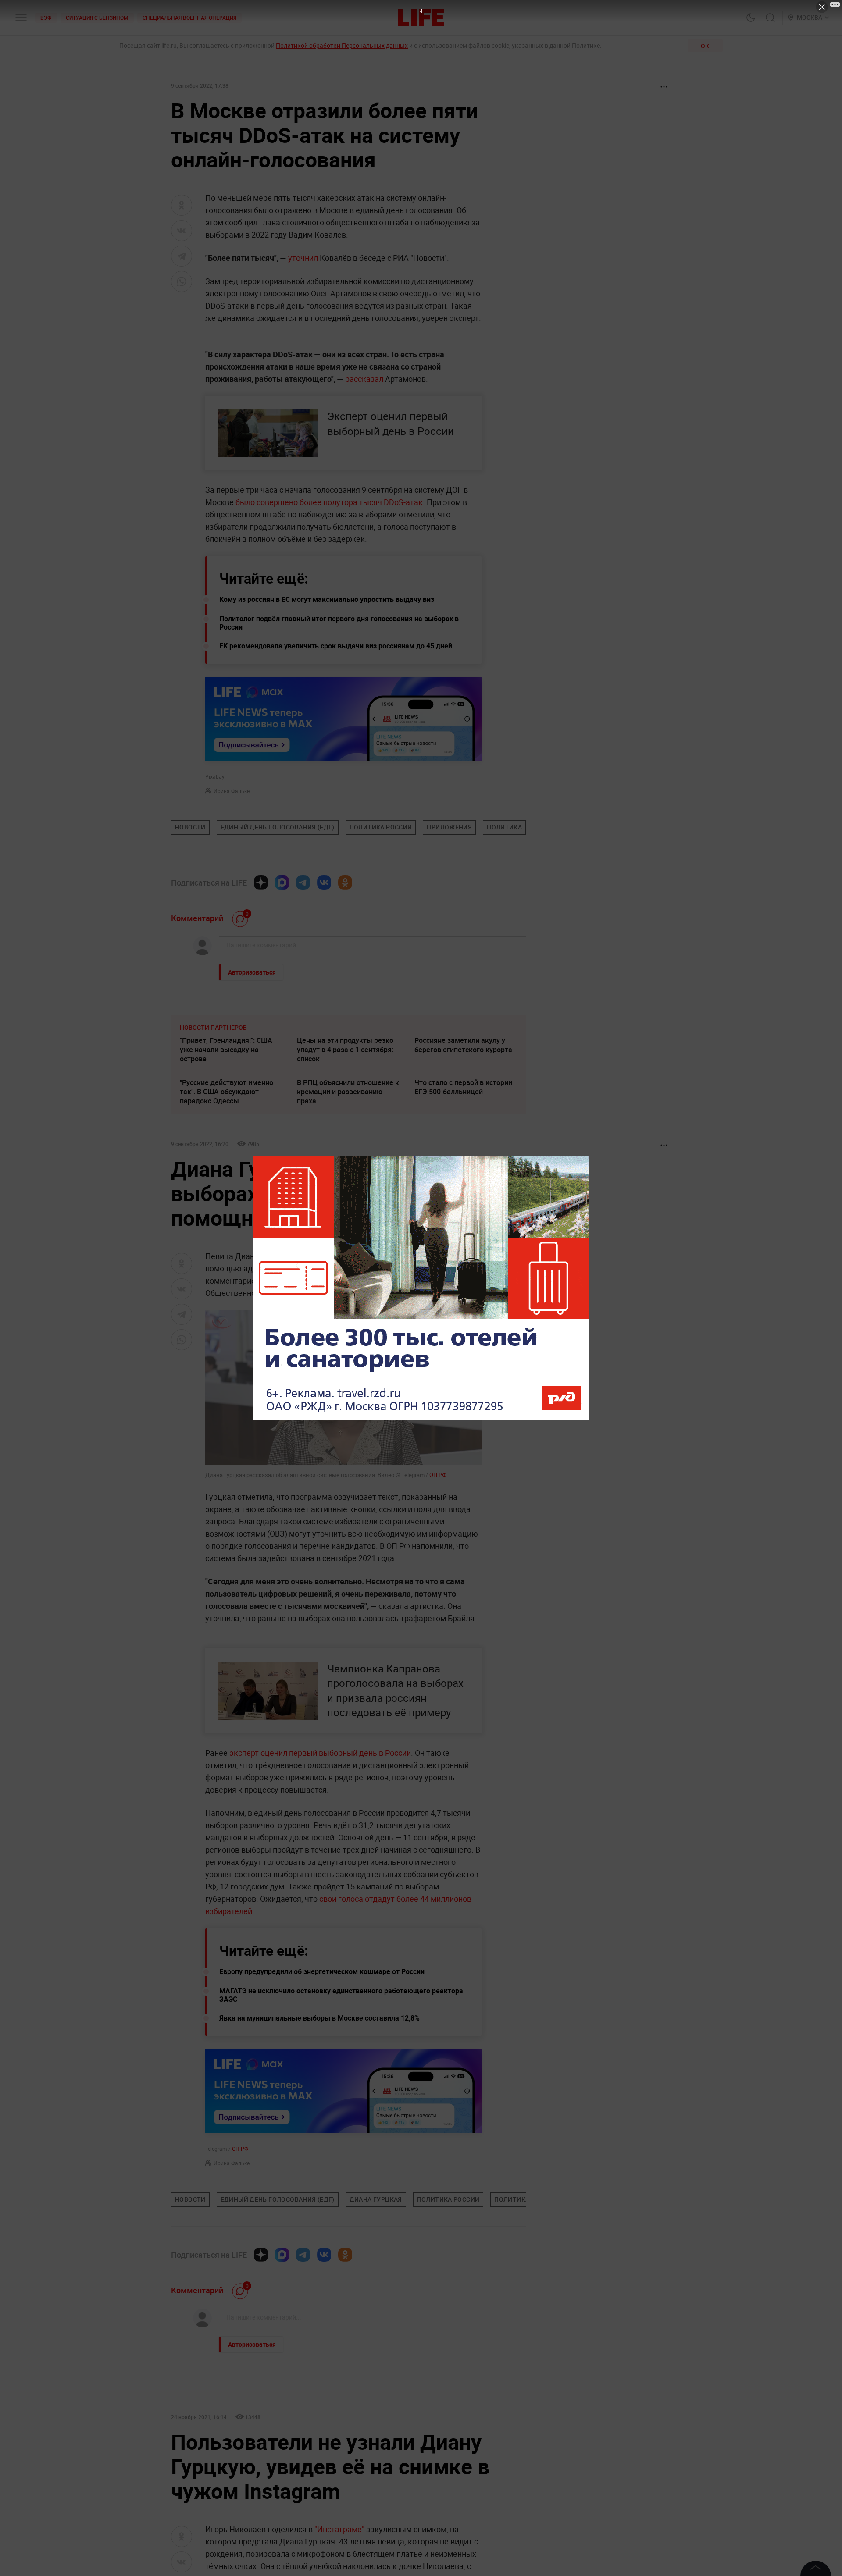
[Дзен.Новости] (261, 882)
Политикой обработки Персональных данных (342, 45)
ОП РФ (438, 1475)
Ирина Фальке (232, 791)
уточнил (303, 258)
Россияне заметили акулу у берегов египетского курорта (463, 1045)
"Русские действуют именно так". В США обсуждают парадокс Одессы (227, 1092)
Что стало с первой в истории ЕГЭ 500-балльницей (463, 1087)
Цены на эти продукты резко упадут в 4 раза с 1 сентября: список (345, 1050)
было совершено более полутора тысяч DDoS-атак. (330, 502)
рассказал (364, 379)
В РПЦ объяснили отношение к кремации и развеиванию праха (348, 1092)
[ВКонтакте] (324, 882)
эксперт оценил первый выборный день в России (319, 1753)
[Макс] (282, 882)
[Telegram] (303, 882)
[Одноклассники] (345, 882)
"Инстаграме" (339, 2529)
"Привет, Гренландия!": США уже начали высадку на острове (226, 1050)
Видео (438, 1268)
